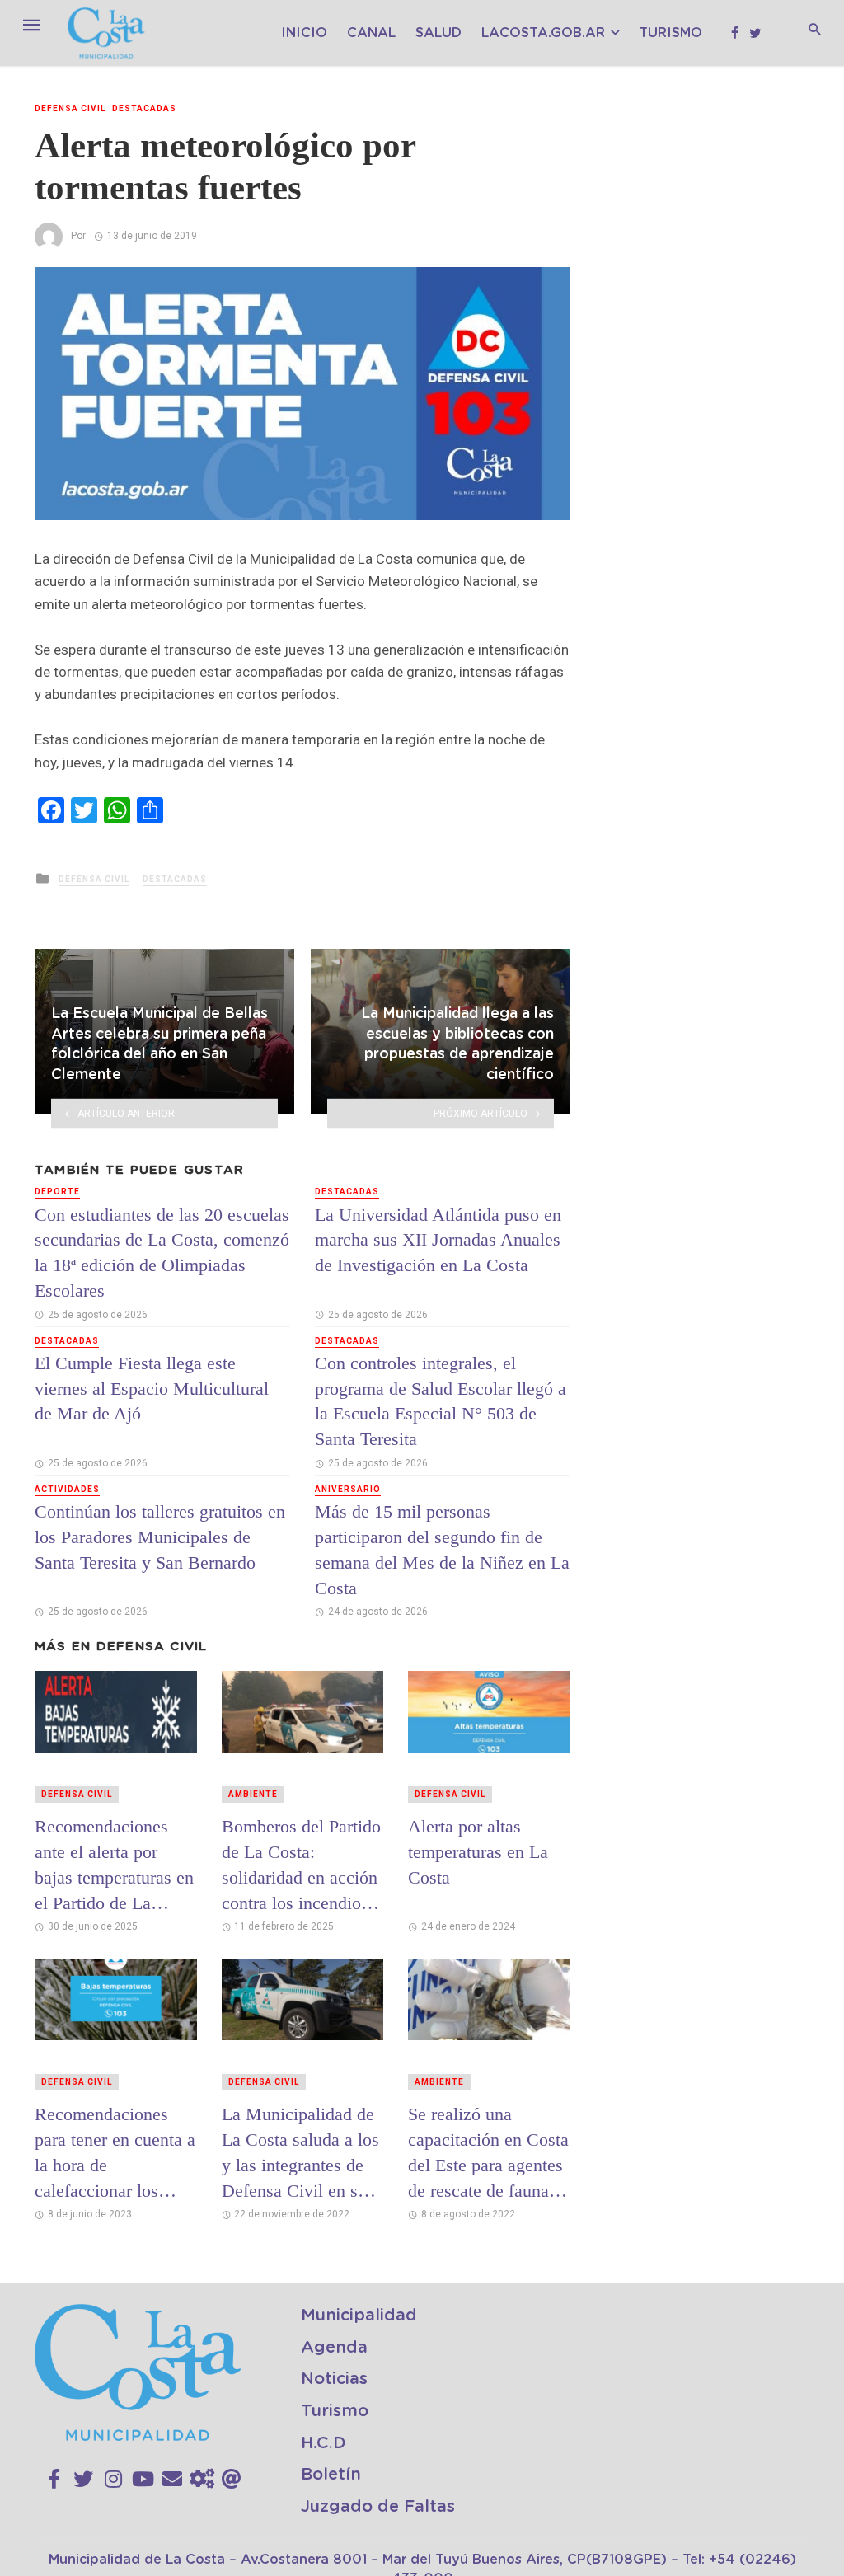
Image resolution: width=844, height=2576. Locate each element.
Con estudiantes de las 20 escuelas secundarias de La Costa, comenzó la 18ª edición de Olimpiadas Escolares (162, 1253)
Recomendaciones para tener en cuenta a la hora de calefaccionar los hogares (115, 2152)
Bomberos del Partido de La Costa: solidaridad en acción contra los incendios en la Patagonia (301, 1865)
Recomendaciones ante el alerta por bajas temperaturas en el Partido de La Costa (114, 1865)
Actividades (67, 1489)
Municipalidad (359, 2316)
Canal (371, 33)
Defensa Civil (70, 108)
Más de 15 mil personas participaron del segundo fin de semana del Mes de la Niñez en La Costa (442, 1549)
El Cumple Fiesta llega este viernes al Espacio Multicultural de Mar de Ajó (152, 1389)
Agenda (334, 2348)
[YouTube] (143, 2480)
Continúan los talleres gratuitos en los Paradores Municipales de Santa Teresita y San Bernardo (160, 1537)
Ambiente (253, 1794)
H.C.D (324, 2443)
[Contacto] (172, 2480)
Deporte (57, 1192)
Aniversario (348, 1489)
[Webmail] (232, 2480)
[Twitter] (83, 2480)
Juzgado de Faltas (378, 2507)
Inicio (304, 33)
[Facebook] (54, 2480)
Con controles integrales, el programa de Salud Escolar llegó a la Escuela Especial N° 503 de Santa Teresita (441, 1401)
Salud (438, 33)
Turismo (671, 33)
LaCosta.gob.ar (543, 33)
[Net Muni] (202, 2480)
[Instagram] (113, 2480)
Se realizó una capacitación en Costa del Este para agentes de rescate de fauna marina (488, 2152)
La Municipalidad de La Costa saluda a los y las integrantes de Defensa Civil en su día (300, 2152)
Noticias (334, 2379)
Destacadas (144, 108)
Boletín (331, 2475)
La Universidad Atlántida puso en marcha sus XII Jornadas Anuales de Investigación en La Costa (438, 1240)
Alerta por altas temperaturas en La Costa (478, 1852)
